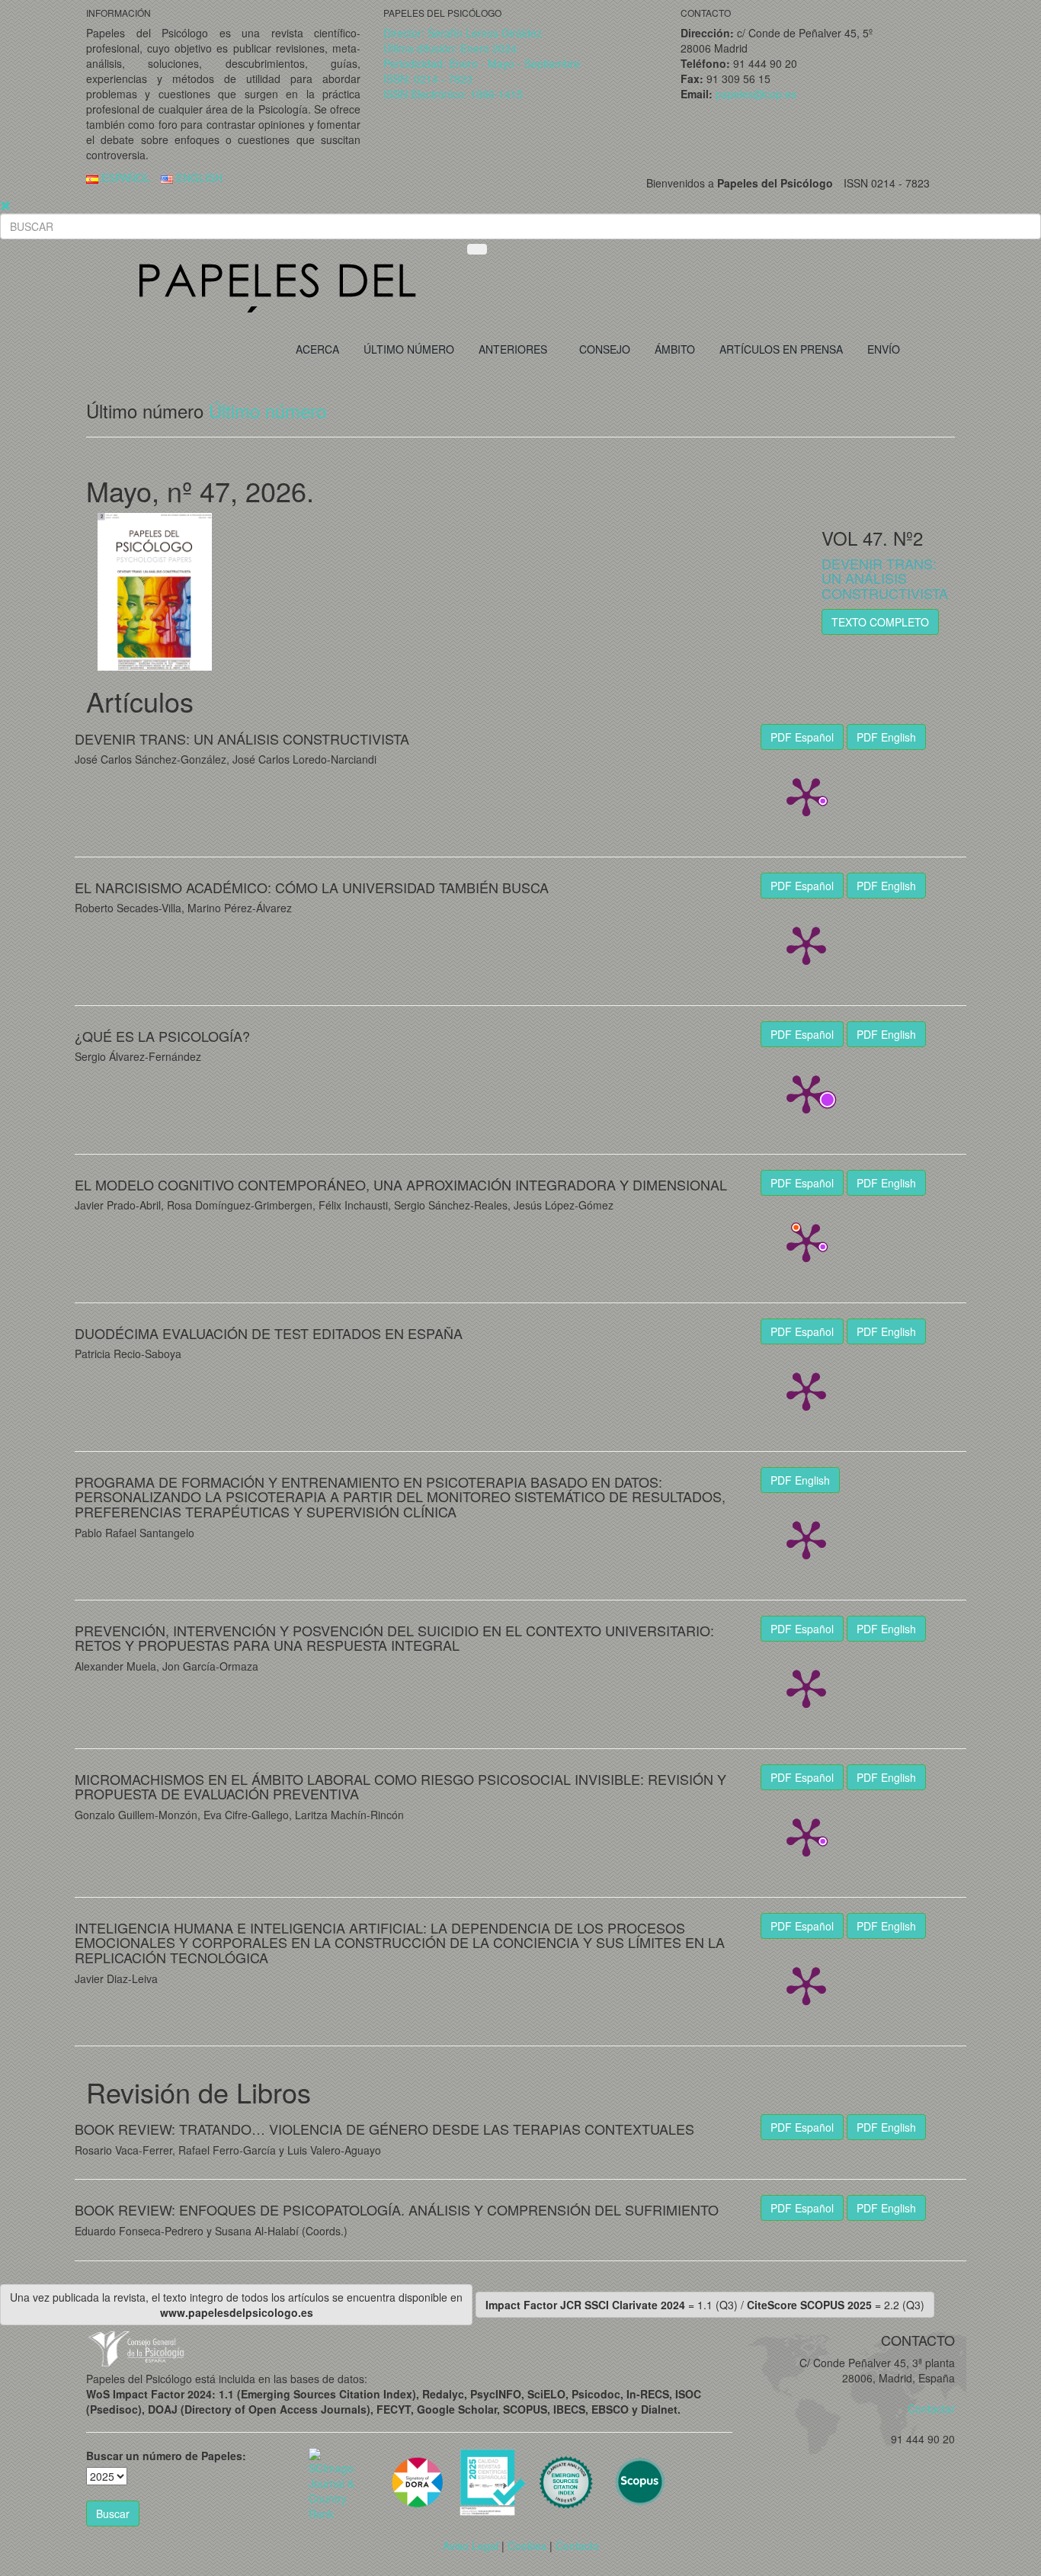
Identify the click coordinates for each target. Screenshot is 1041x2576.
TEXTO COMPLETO (880, 622)
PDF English (886, 737)
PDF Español (802, 737)
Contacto (577, 2546)
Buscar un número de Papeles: (166, 2456)
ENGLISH (198, 178)
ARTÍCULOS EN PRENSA (781, 349)
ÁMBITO (675, 349)
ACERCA (317, 349)
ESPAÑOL (124, 178)
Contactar (927, 2408)
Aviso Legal (471, 2546)
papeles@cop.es (756, 94)
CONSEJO (605, 349)
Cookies (527, 2546)
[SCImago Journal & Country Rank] (334, 2482)
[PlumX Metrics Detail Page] (806, 796)
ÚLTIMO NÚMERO (409, 349)
